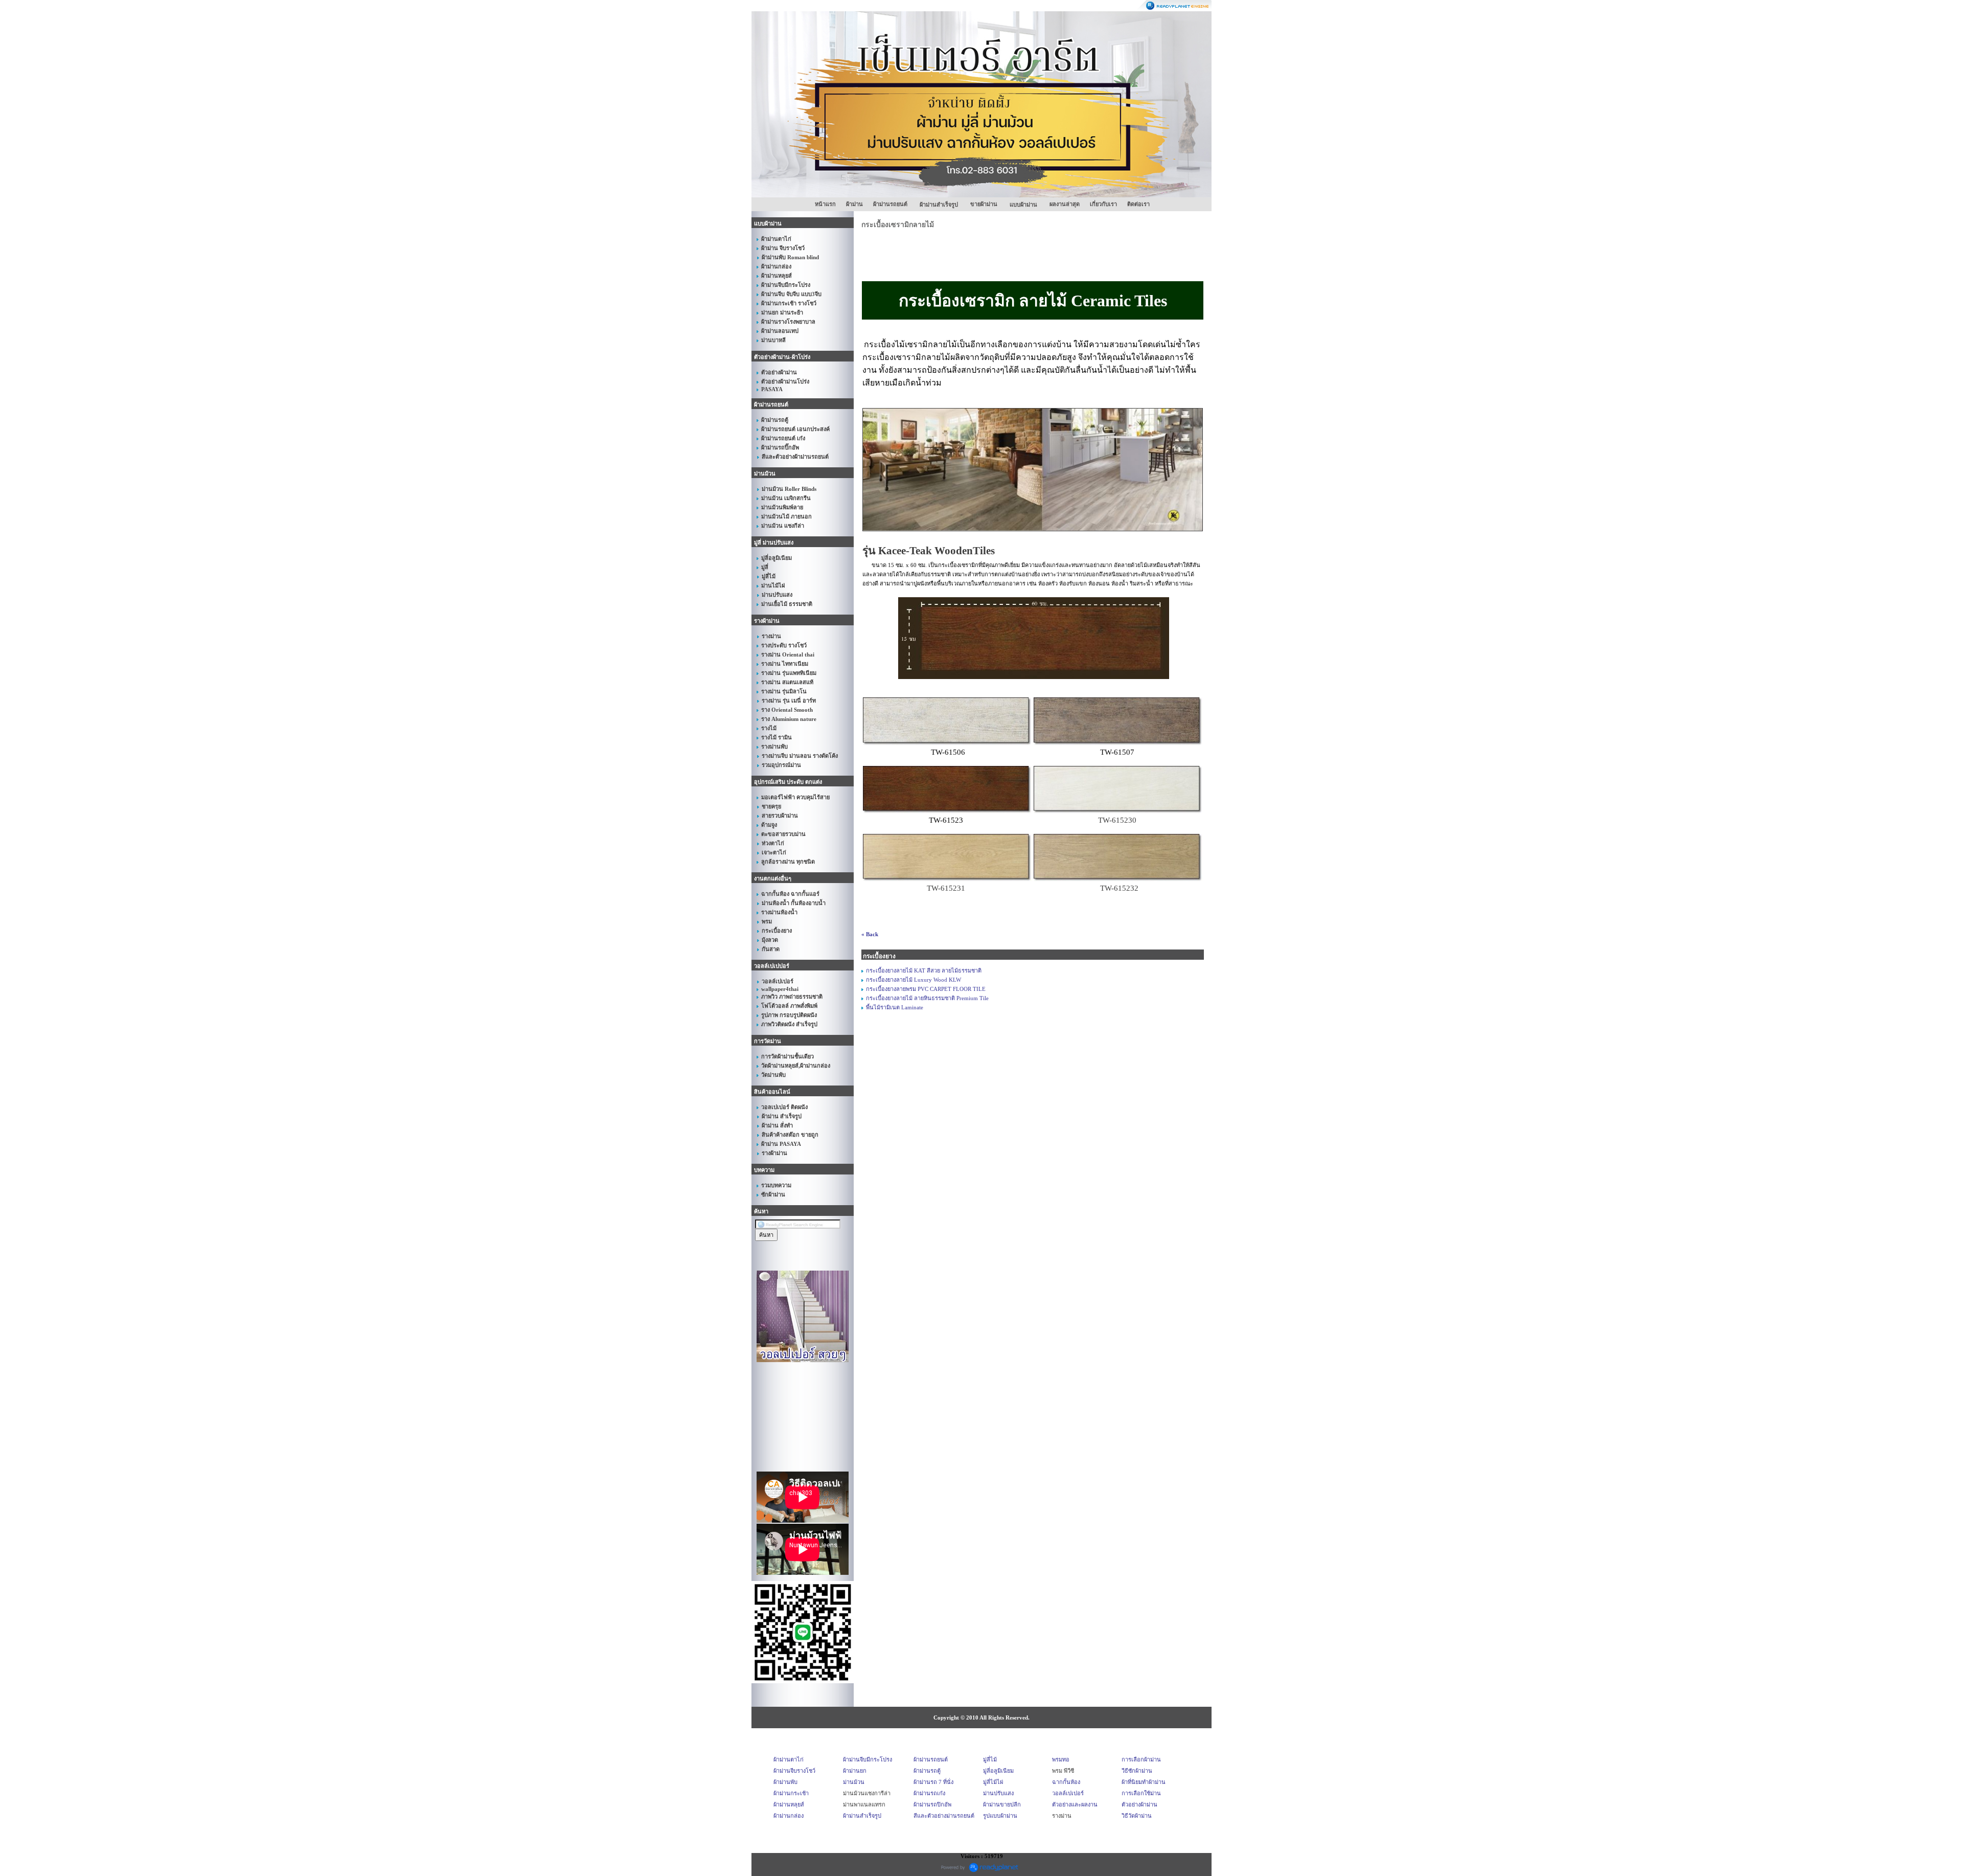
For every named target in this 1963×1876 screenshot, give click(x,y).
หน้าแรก (825, 204)
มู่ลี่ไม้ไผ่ (993, 1782)
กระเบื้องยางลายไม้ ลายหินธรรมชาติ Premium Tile (927, 998)
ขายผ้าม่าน (984, 204)
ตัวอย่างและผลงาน (1075, 1804)
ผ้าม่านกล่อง (789, 1816)
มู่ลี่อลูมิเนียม (998, 1771)
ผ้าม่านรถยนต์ (890, 204)
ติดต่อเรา (1138, 204)
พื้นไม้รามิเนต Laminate (895, 1007)
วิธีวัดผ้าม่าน (1137, 1816)
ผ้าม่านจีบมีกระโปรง (868, 1759)
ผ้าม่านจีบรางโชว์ (794, 1771)
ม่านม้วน (854, 1782)
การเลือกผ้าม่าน (1141, 1759)
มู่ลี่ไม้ (990, 1759)
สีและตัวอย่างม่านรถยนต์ (944, 1816)
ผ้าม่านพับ (785, 1782)
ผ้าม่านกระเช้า (791, 1793)
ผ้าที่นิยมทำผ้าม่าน (1144, 1782)
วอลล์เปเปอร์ (1068, 1793)
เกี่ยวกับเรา (1103, 204)
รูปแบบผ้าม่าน (1000, 1816)
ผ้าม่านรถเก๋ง (929, 1793)
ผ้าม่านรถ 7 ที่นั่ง (933, 1782)
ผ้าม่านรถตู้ (927, 1771)
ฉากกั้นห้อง (1066, 1782)
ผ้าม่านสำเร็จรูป (862, 1816)
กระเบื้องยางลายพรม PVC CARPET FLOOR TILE (926, 989)
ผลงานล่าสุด (1065, 204)
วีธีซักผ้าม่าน (1137, 1771)
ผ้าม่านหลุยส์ (789, 1804)
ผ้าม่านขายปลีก (1002, 1804)
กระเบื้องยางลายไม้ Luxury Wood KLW (914, 980)
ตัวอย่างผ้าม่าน (1139, 1804)
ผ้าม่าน (854, 204)
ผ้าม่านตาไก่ (789, 1759)
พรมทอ (1061, 1759)
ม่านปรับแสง (998, 1793)
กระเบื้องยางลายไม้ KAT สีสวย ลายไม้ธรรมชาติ (924, 970)
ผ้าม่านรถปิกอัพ (932, 1804)
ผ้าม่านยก (855, 1771)
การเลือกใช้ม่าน (1141, 1793)
